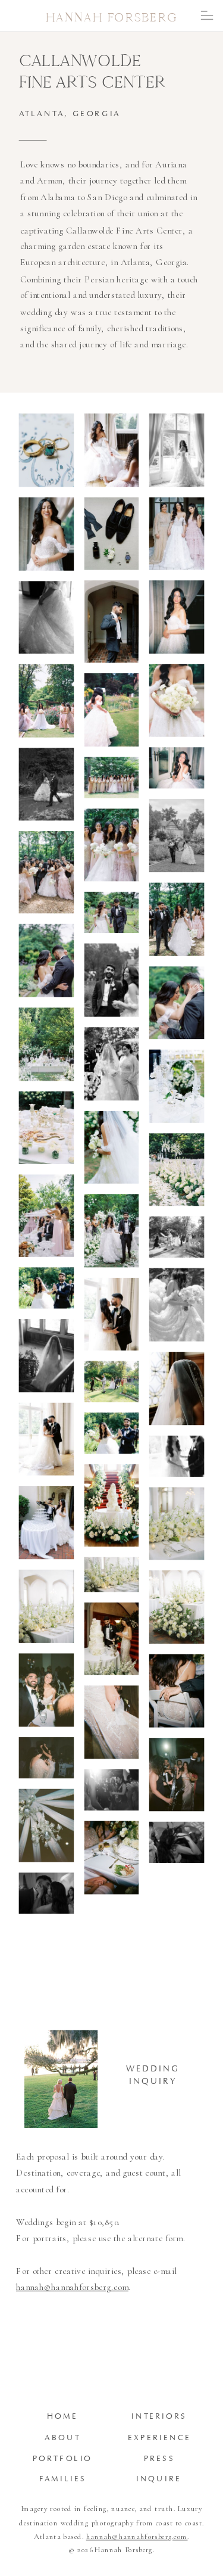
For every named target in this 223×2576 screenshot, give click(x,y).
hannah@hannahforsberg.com (72, 2287)
